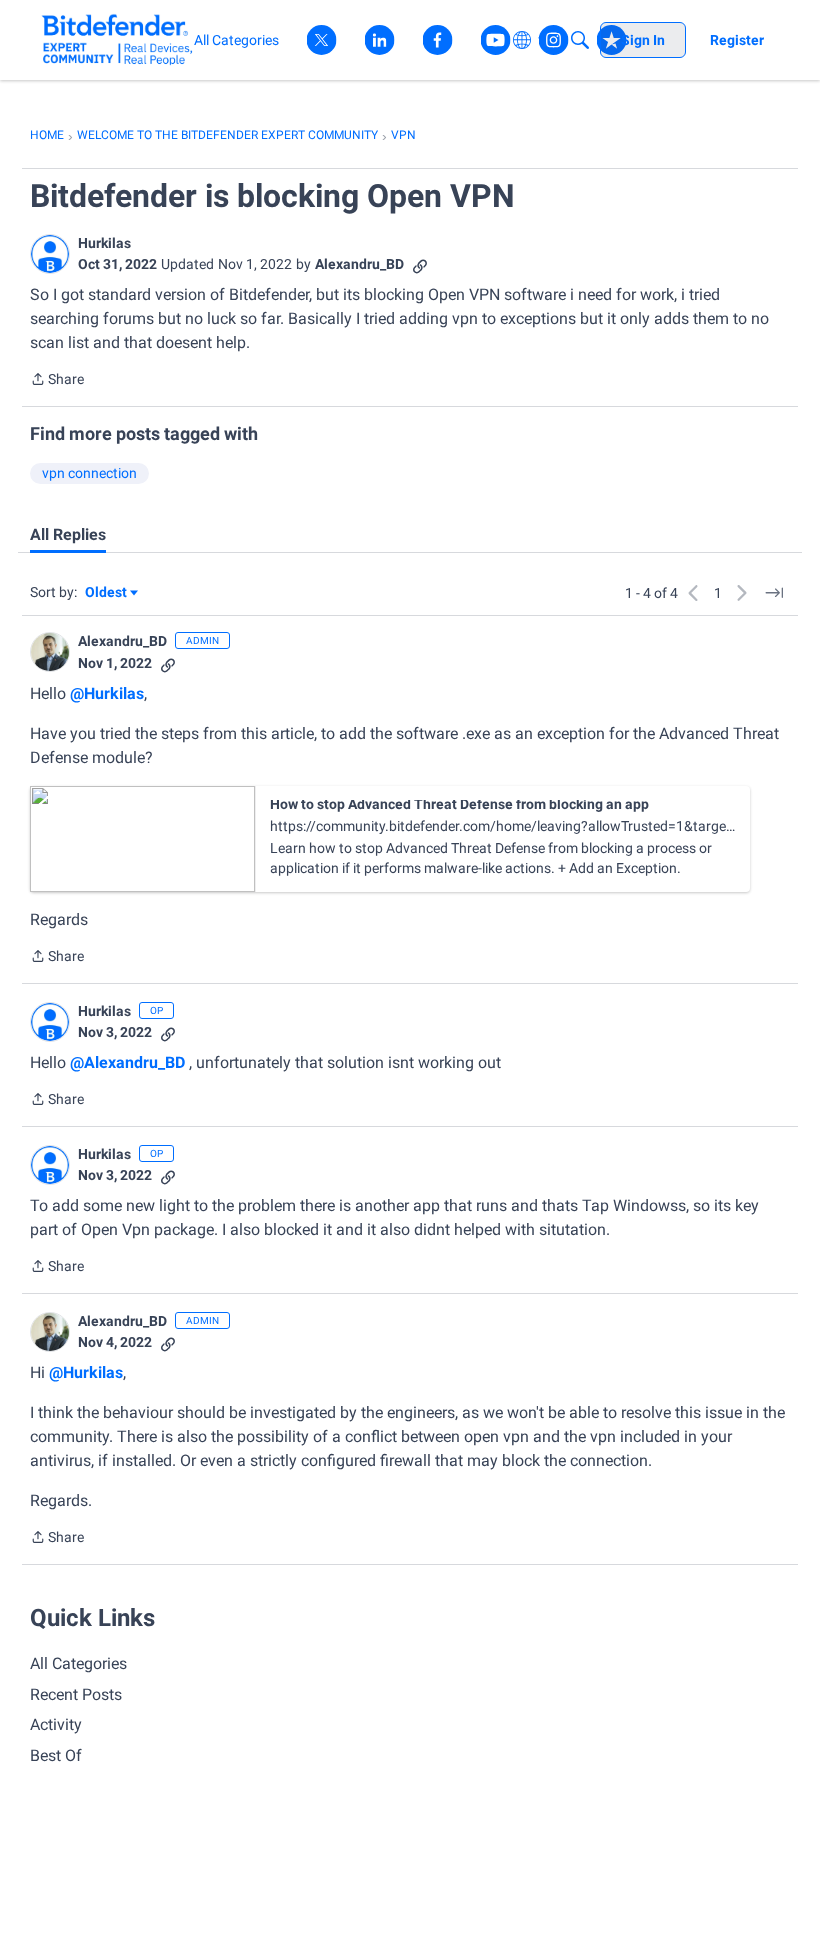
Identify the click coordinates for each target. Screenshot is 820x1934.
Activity (56, 1724)
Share (57, 381)
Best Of (56, 1755)
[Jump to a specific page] (774, 593)
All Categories (78, 1663)
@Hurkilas (107, 693)
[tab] (68, 535)
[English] (117, 39)
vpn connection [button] (89, 473)
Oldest (107, 593)
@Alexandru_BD (127, 1062)
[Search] (580, 40)
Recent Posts (76, 1694)
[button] (50, 254)
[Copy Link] (420, 264)
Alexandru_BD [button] (359, 264)
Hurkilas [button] (104, 243)
